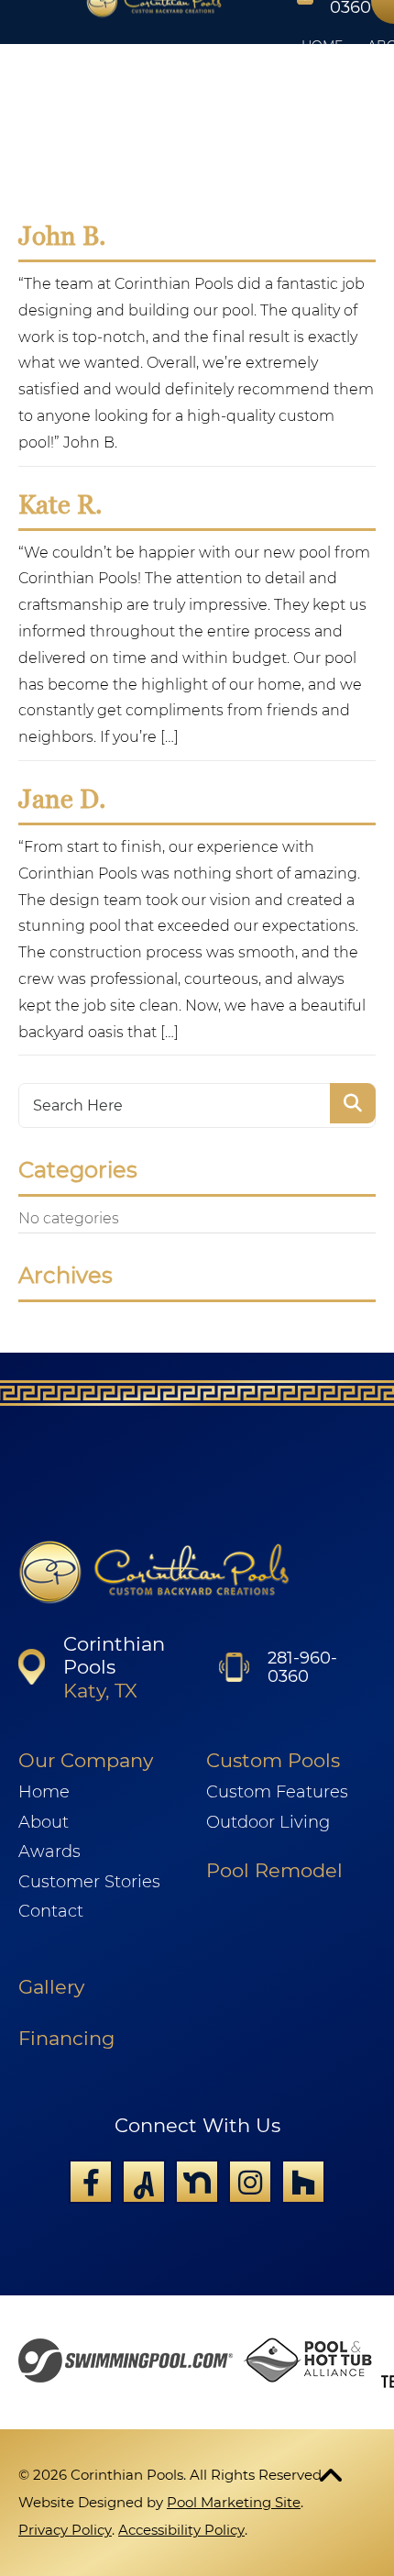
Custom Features (277, 1792)
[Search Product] (353, 1103)
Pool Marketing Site (234, 2502)
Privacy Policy (65, 2530)
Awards (49, 1852)
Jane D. (62, 799)
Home (44, 1792)
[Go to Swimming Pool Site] (126, 2363)
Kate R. (60, 504)
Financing (66, 2038)
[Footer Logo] (154, 1573)
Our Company (86, 1760)
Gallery (51, 1987)
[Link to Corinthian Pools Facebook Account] (91, 2182)
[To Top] (331, 2474)
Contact (51, 1911)
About (44, 1822)
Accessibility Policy (181, 2530)
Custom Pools (273, 1760)
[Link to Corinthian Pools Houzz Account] (303, 2182)
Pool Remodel (274, 1870)
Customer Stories (89, 1882)
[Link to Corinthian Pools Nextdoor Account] (197, 2182)
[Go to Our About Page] (307, 2362)
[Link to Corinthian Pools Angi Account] (144, 2182)
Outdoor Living (268, 1822)
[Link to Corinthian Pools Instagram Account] (250, 2182)
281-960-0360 (302, 1667)
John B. (62, 236)
